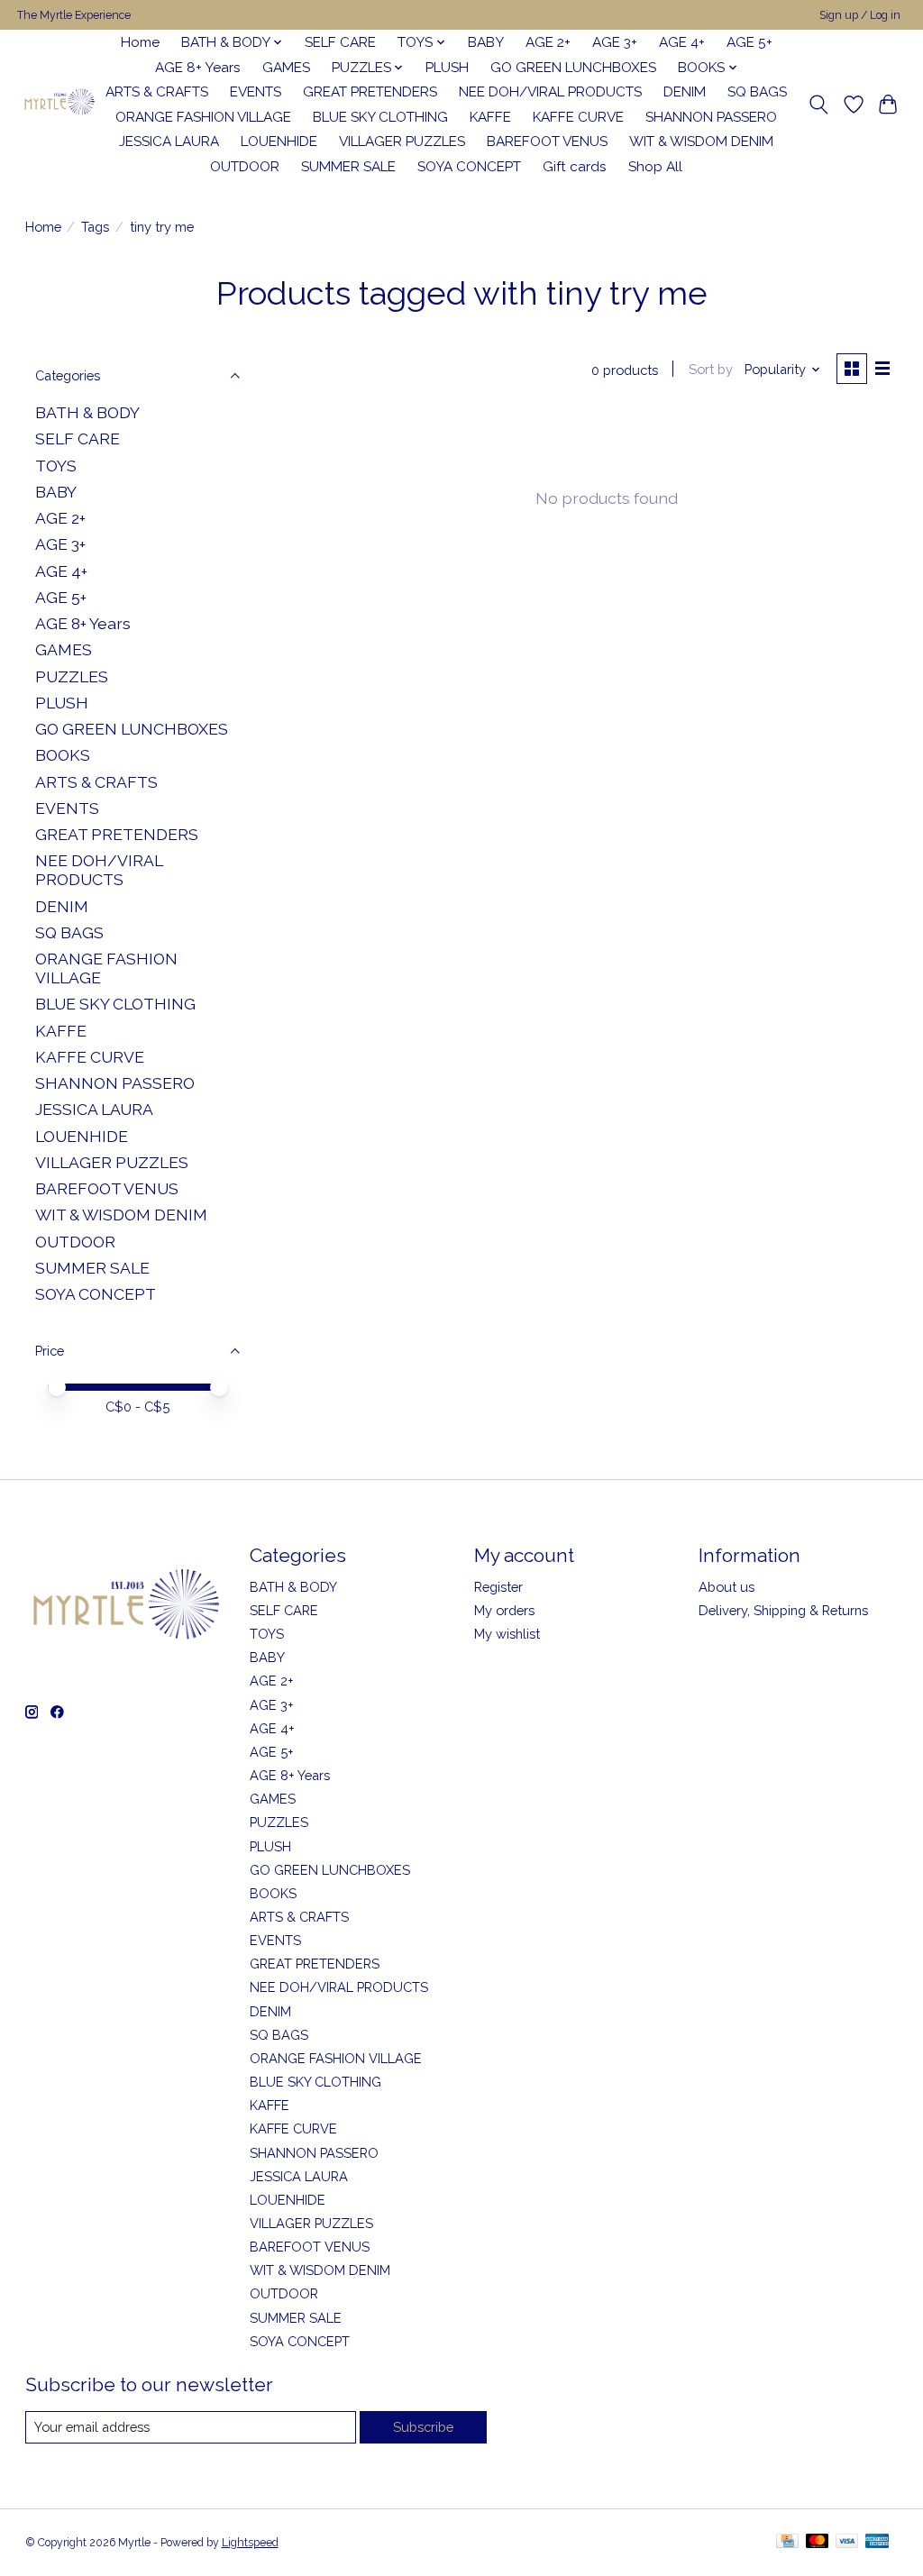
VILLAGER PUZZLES (402, 142)
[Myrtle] (59, 104)
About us (727, 1587)
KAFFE (490, 117)
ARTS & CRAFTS (157, 92)
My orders (504, 1610)
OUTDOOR (245, 167)
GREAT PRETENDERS (370, 92)
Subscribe (423, 2427)
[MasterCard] (818, 2542)
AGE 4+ (682, 42)
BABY (486, 42)
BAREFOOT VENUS (547, 142)
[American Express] (877, 2542)
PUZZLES (72, 676)
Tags (95, 227)
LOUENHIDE (279, 142)
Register (498, 1587)
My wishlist (507, 1634)
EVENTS (256, 92)
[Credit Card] (787, 2542)
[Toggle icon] (818, 105)
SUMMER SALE (348, 167)
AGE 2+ (548, 42)
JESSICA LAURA (169, 142)
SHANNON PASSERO (711, 117)
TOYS (56, 466)
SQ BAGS (757, 92)
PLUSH (447, 68)
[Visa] (847, 2542)
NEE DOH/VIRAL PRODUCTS (550, 92)
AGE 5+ (749, 42)
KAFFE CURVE (578, 117)
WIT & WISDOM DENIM (701, 142)
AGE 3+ (615, 42)
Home (140, 42)
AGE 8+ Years (198, 68)
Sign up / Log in (860, 15)
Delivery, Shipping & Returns (783, 1610)
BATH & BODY (87, 412)
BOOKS (63, 755)
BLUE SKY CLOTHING (380, 117)
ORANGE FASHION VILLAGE (203, 117)
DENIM (685, 92)
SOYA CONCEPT (469, 167)
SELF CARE (340, 42)
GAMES (286, 68)
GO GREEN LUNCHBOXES (573, 68)
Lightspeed (250, 2543)
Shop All (655, 167)
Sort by (711, 369)
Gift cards (575, 167)
